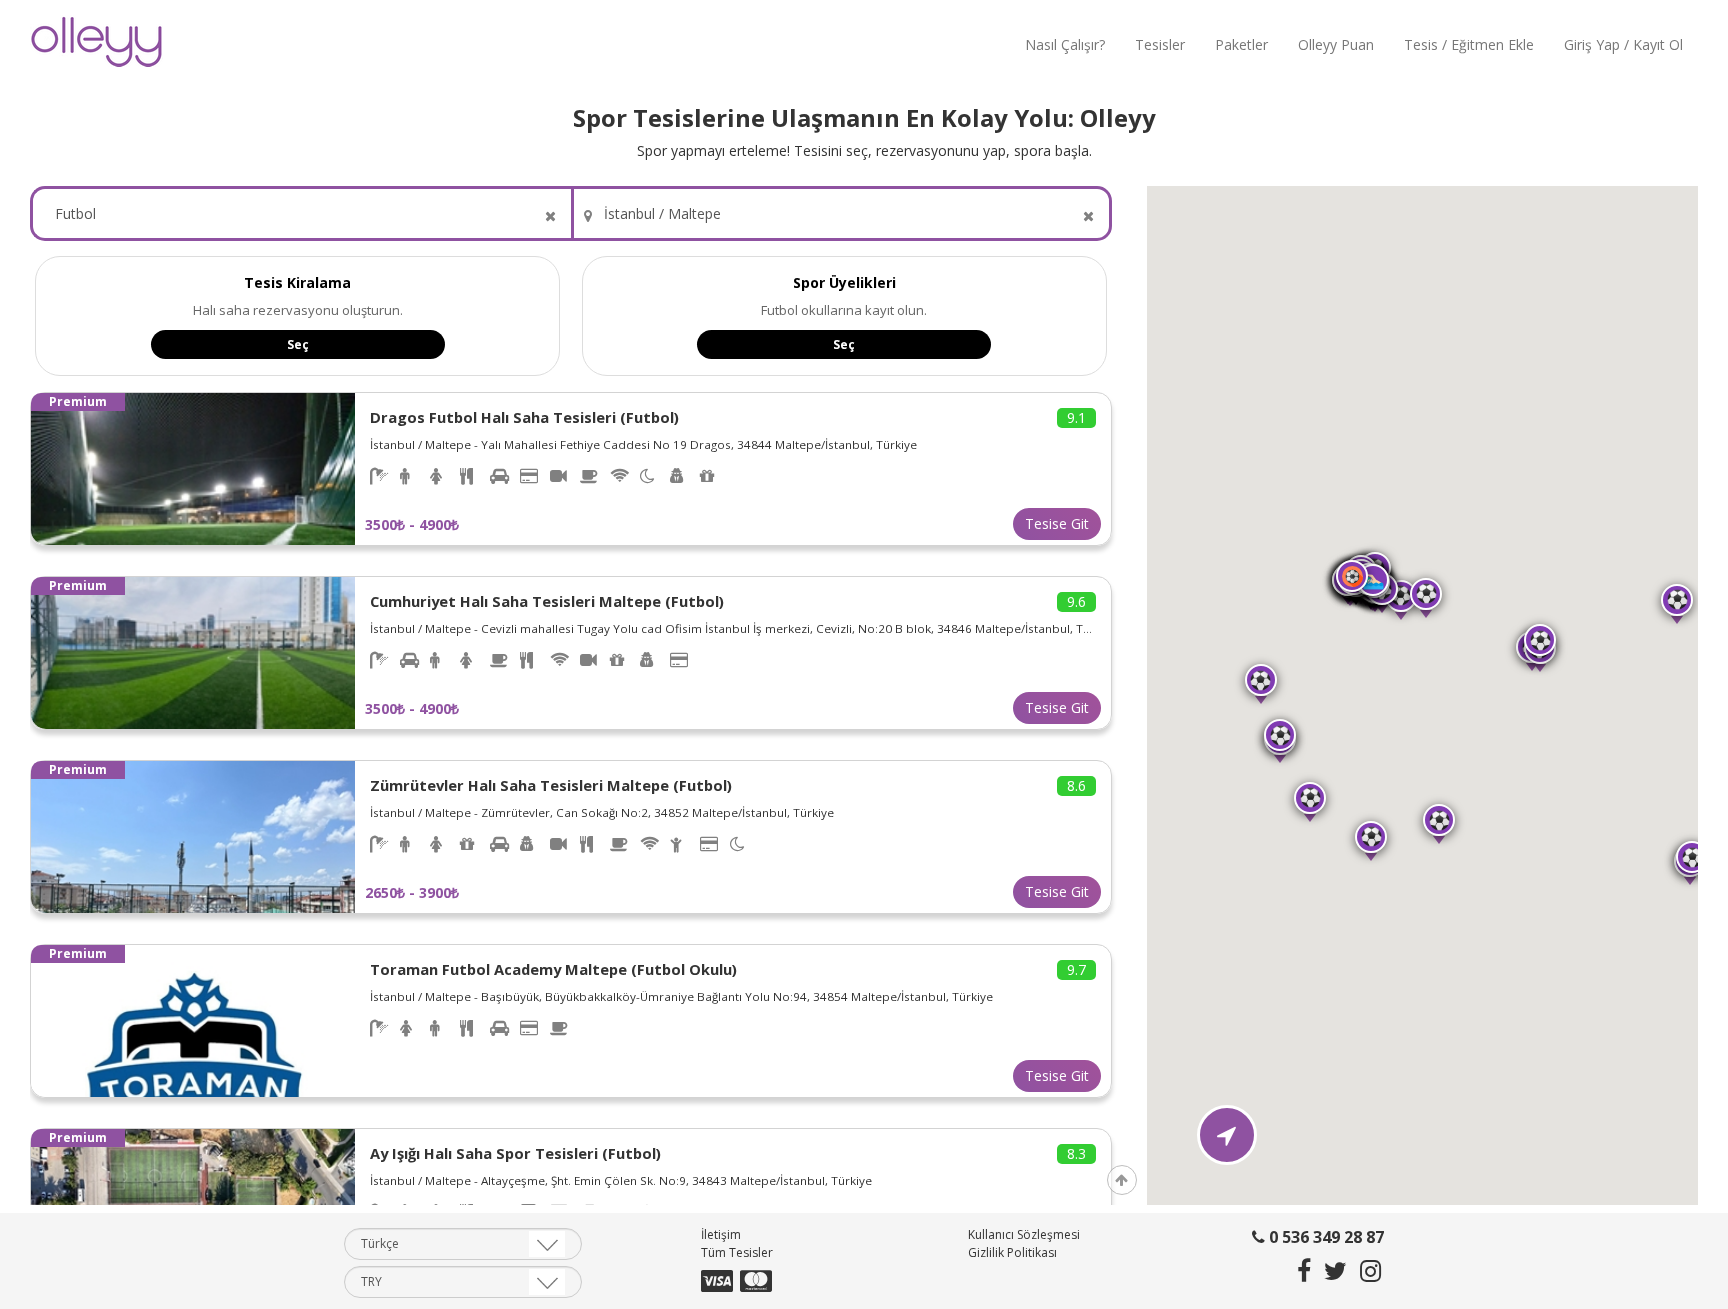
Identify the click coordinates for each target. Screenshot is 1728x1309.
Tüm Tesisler (737, 1253)
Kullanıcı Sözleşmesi (1024, 1235)
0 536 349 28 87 (1324, 1238)
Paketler (1241, 44)
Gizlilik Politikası (1012, 1253)
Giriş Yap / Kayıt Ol (1623, 44)
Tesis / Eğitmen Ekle (1469, 44)
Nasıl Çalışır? (1065, 44)
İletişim (721, 1235)
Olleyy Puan (1336, 44)
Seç (298, 344)
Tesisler (1160, 44)
